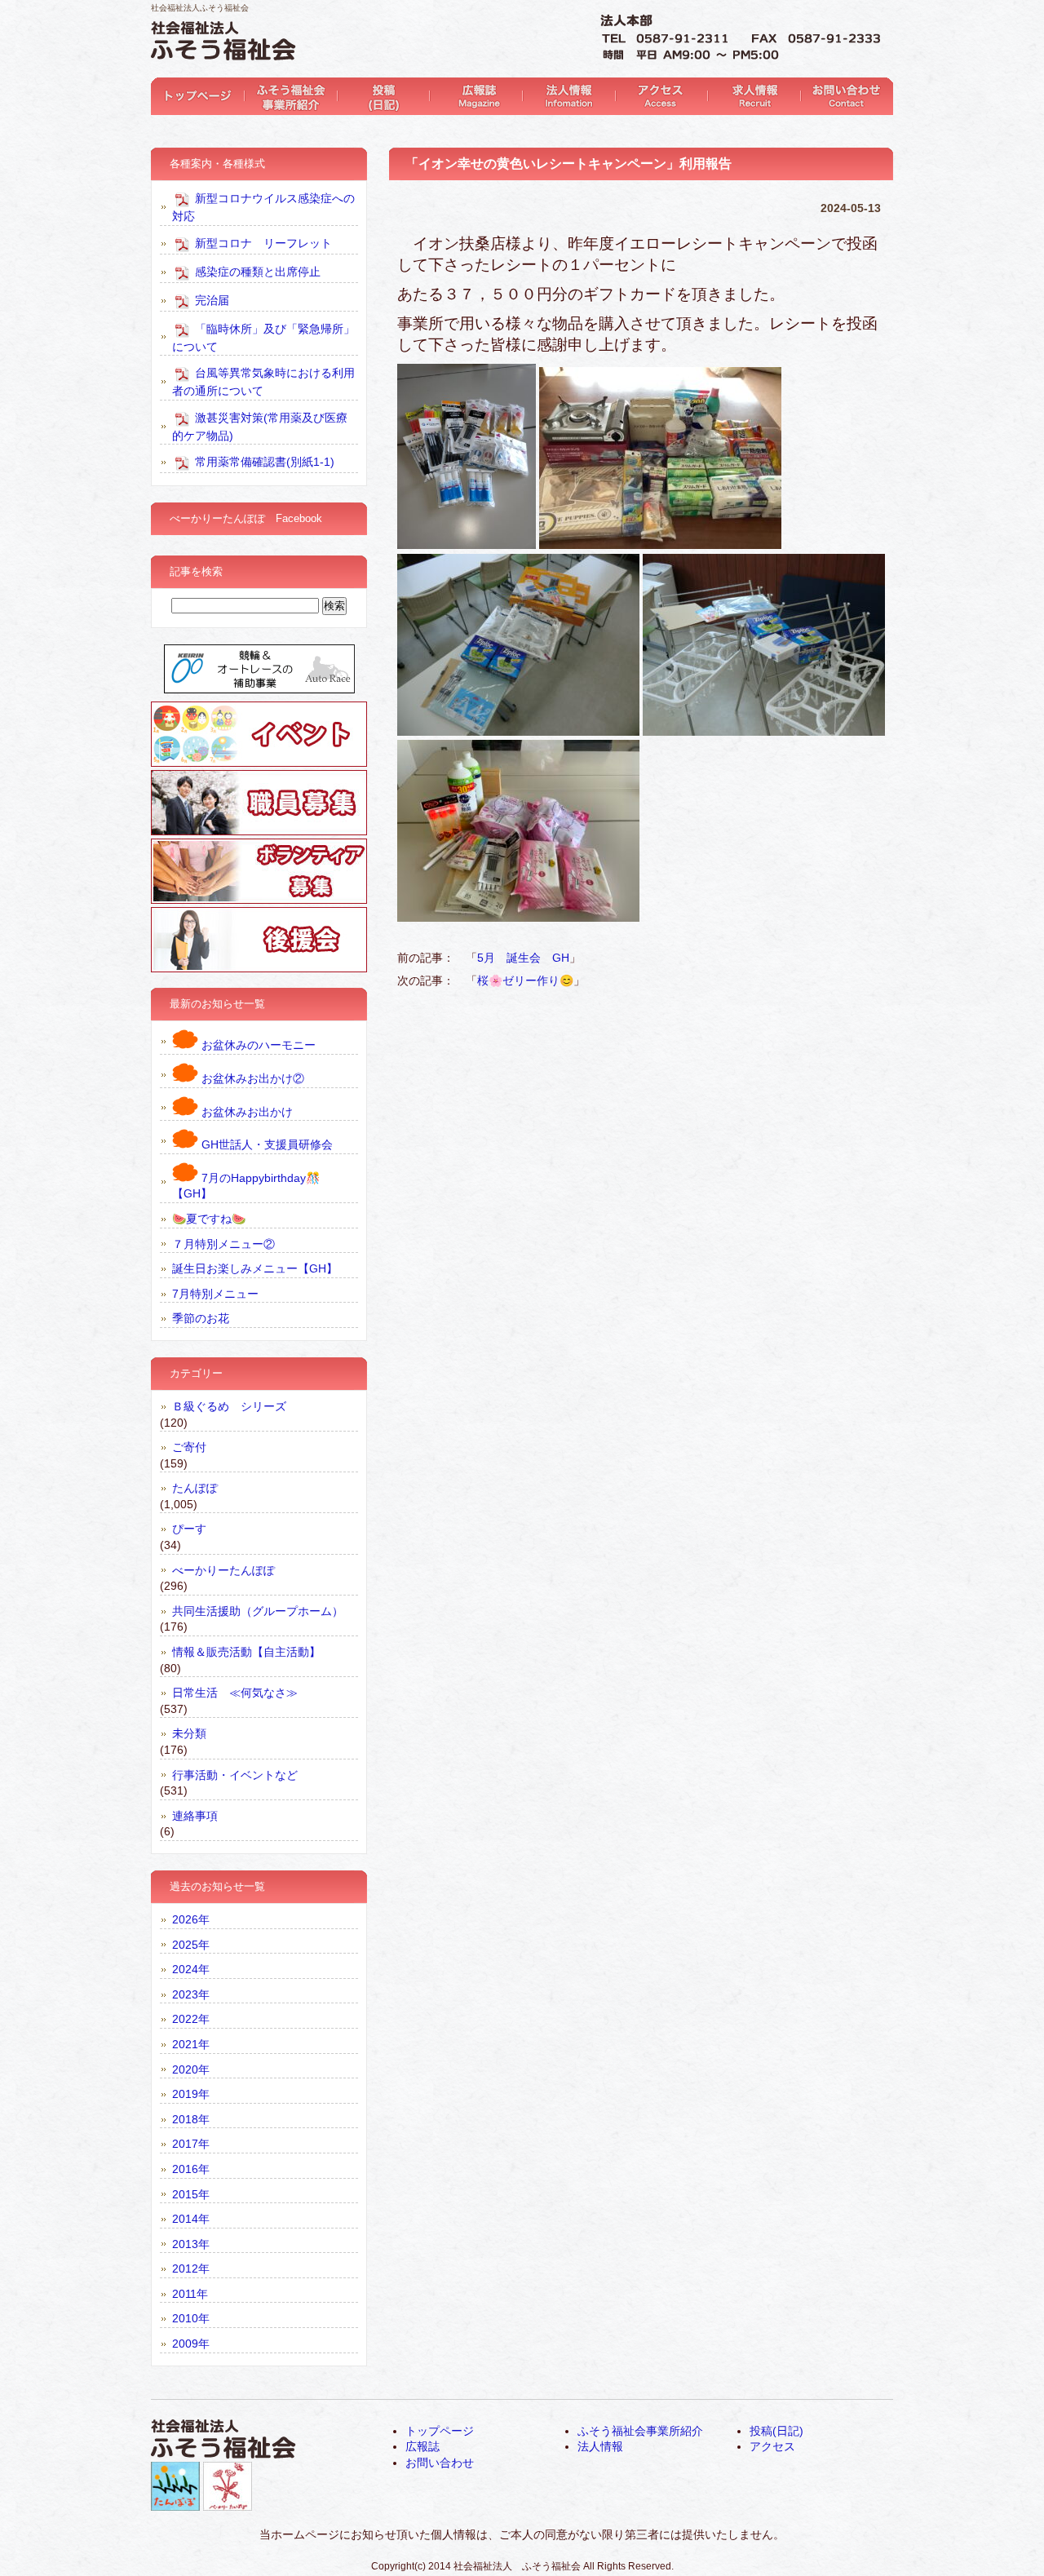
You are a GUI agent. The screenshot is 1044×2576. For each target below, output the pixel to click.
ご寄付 (189, 1447)
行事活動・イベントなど (235, 1775)
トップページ (197, 96)
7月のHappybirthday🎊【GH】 (246, 1186)
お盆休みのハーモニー (257, 1045)
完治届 (210, 299)
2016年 (191, 2169)
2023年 (191, 1994)
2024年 (191, 1969)
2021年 (191, 2044)
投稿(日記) (381, 96)
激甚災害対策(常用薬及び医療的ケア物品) (260, 426)
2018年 (191, 2119)
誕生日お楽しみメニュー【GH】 (255, 1268)
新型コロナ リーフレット (262, 242)
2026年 (191, 1919)
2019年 (191, 2094)
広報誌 (473, 96)
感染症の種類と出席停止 (256, 271)
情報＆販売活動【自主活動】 (246, 1652)
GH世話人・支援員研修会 (265, 1144)
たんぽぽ (195, 1488)
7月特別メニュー (215, 1294)
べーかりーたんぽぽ (223, 1570)
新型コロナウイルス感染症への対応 (263, 207)
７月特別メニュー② (223, 1244)
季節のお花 (201, 1318)
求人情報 (750, 96)
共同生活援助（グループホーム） (258, 1611)
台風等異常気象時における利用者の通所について (263, 382)
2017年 (191, 2144)
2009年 (191, 2344)
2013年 (191, 2244)
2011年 (190, 2294)
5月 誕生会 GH (523, 958)
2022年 (191, 2019)
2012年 (191, 2268)
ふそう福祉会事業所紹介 (289, 96)
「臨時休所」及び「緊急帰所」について (263, 337)
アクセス (658, 96)
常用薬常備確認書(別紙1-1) (263, 462)
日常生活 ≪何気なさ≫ (235, 1693)
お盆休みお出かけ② (251, 1078)
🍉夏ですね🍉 (209, 1219)
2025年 (191, 1945)
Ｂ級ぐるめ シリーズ (229, 1406)
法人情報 (566, 96)
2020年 (191, 2069)
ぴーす (189, 1529)
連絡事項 (195, 1816)
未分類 (189, 1733)
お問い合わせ (842, 96)
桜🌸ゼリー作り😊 (525, 980)
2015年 (191, 2194)
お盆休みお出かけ (246, 1112)
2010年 (191, 2318)
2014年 (191, 2219)
